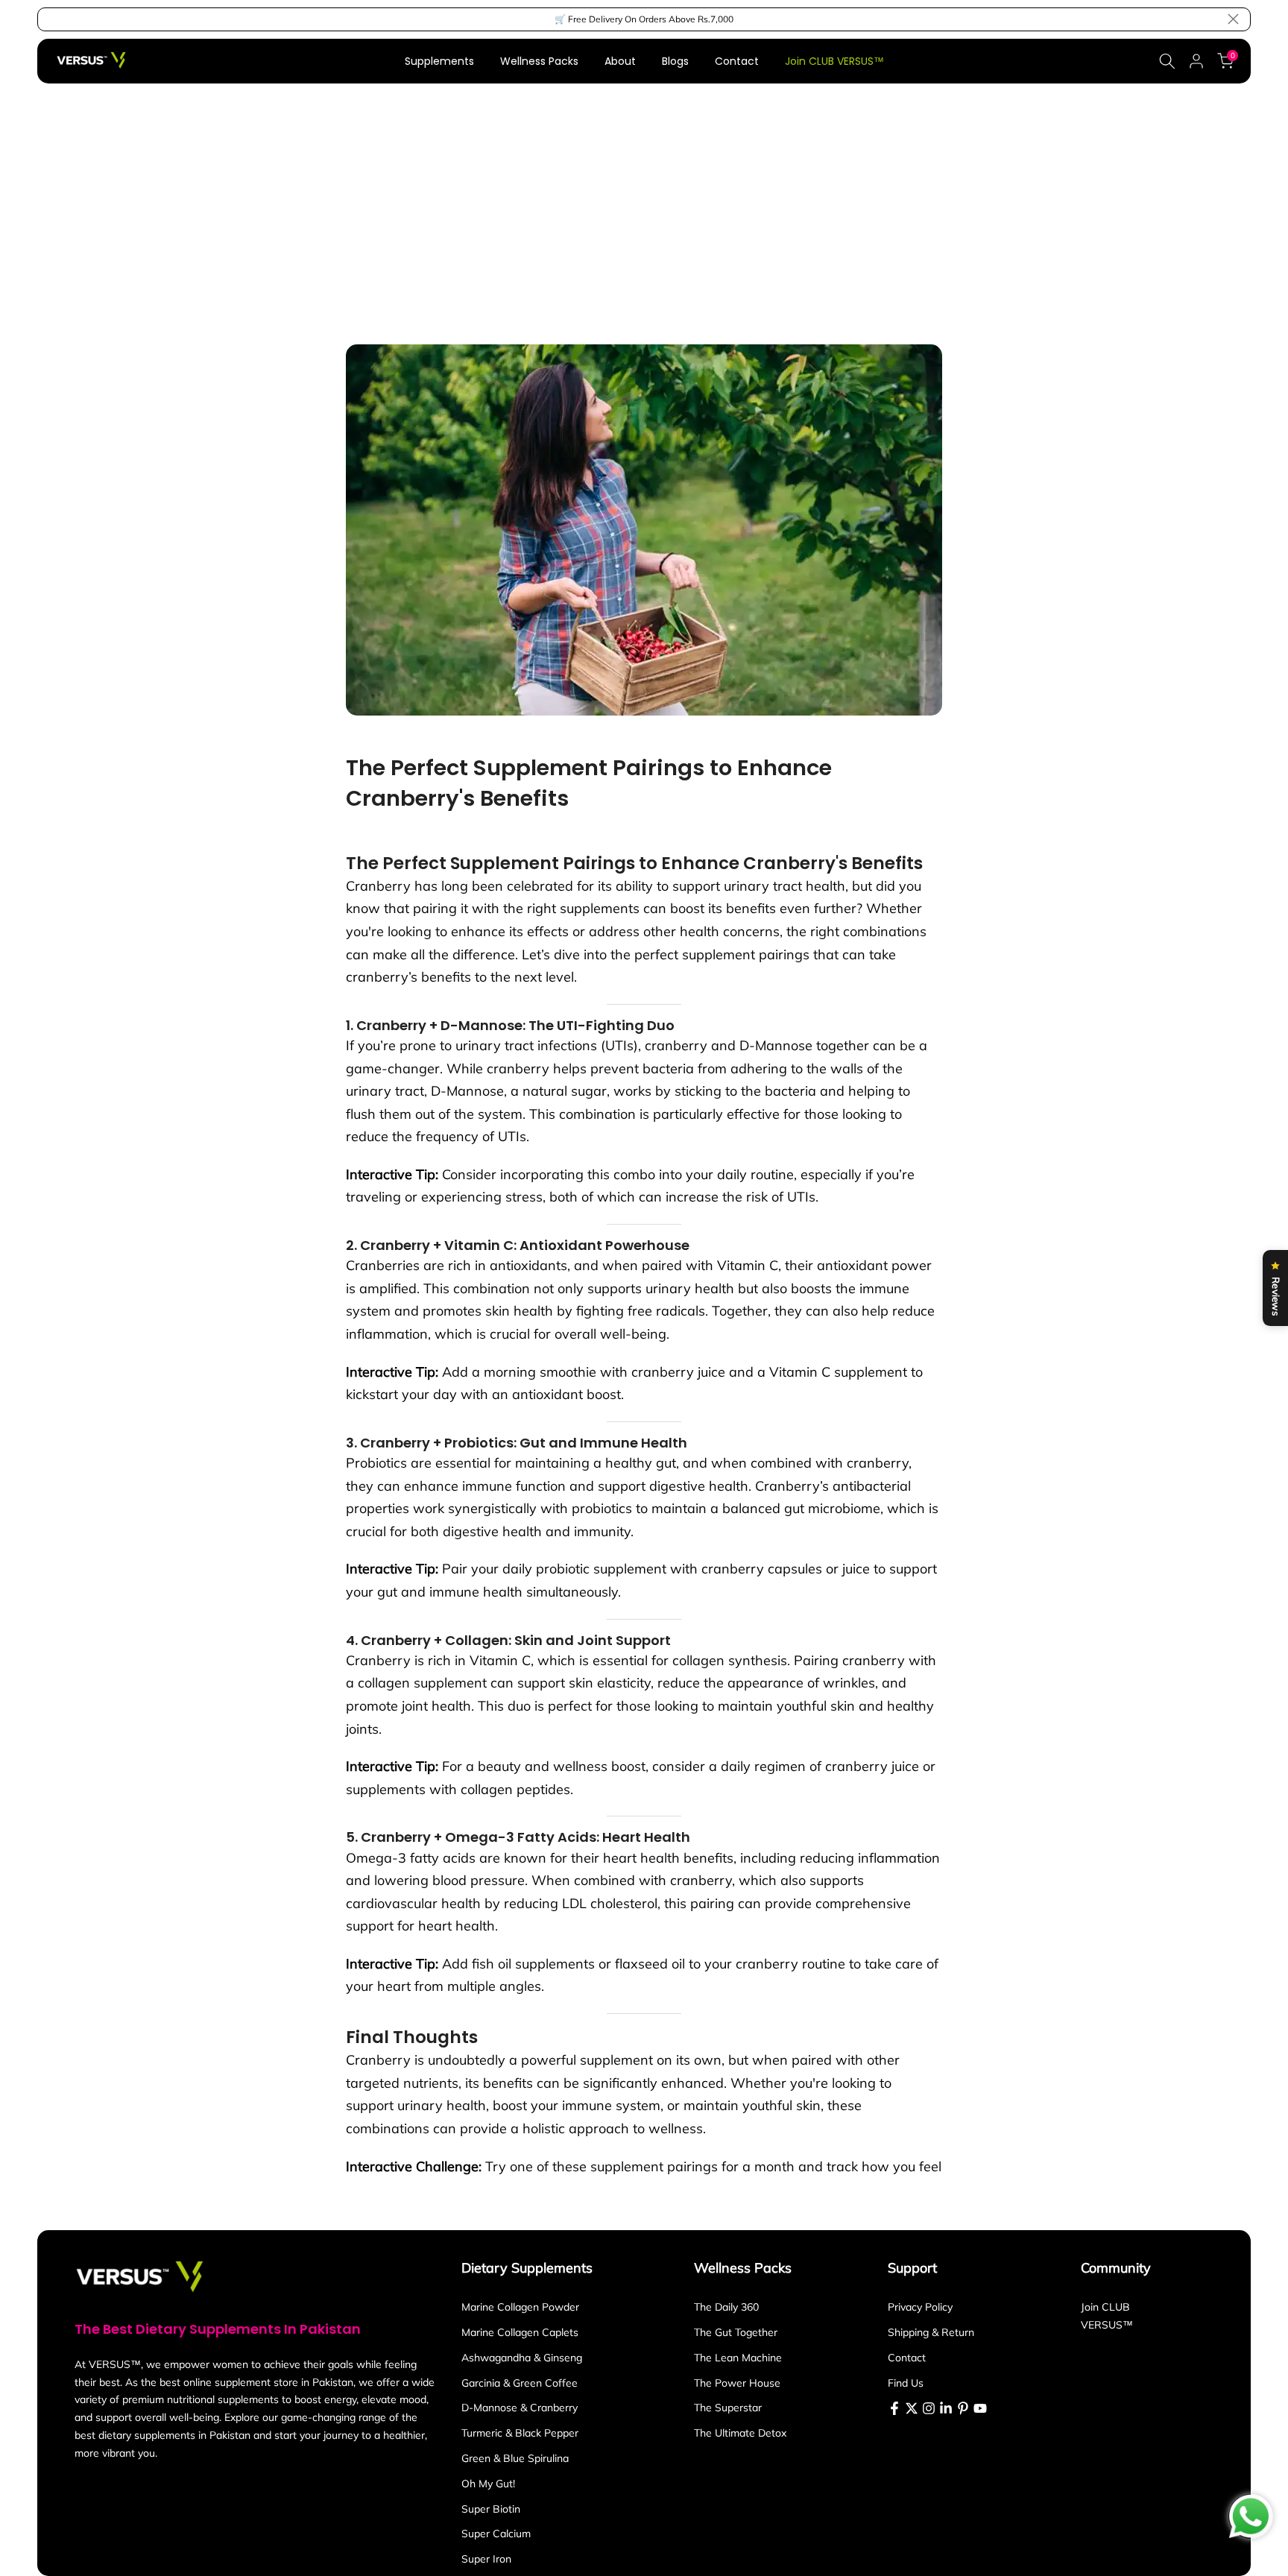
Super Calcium (496, 2534)
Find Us (906, 2383)
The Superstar (728, 2408)
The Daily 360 (726, 2307)
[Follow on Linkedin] (946, 2408)
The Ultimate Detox (740, 2433)
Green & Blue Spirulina (515, 2458)
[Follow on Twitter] (912, 2408)
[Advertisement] (644, 195)
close (55, 19)
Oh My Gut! (488, 2484)
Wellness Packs (539, 61)
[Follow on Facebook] (894, 2408)
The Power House (737, 2383)
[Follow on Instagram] (929, 2408)
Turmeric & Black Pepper (520, 2433)
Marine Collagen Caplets (520, 2332)
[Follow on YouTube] (980, 2408)
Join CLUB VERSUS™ (834, 61)
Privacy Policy (920, 2307)
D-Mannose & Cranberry (520, 2408)
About (620, 61)
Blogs (675, 61)
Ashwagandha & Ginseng (522, 2358)
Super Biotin (491, 2509)
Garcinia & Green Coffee (520, 2383)
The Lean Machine (738, 2358)
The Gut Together (736, 2332)
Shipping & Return (931, 2332)
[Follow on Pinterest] (963, 2408)
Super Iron (486, 2559)
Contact (737, 61)
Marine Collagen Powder (520, 2307)
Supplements (439, 61)
